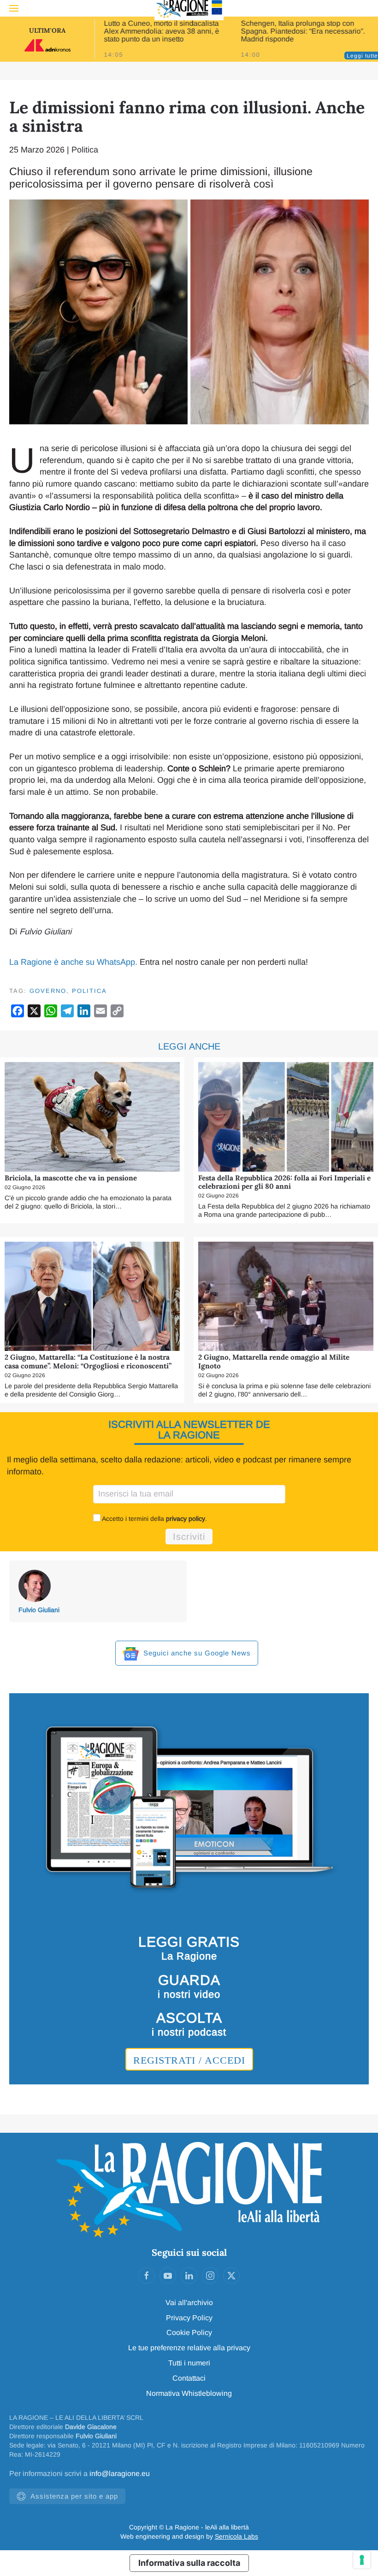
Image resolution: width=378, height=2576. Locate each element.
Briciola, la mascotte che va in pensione (71, 1178)
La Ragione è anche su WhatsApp (72, 962)
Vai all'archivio (189, 2303)
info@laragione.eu (120, 2473)
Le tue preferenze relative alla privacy (189, 2348)
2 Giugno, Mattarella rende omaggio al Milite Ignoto (274, 1361)
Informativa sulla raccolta (189, 2563)
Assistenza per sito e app (74, 2496)
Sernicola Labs (236, 2536)
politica (89, 991)
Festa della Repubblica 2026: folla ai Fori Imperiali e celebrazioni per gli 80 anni (284, 1182)
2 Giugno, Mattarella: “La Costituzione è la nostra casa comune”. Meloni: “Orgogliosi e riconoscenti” (88, 1361)
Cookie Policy (189, 2332)
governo (48, 991)
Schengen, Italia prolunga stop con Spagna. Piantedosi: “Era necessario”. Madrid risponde (303, 31)
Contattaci (189, 2378)
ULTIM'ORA (47, 30)
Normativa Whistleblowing (189, 2393)
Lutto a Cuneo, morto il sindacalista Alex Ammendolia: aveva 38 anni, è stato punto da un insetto (161, 31)
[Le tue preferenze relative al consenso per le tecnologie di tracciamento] (362, 2560)
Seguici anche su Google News (196, 1653)
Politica (85, 150)
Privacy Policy (189, 2318)
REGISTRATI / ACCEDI (189, 2060)
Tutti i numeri (189, 2363)
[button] (14, 8)
